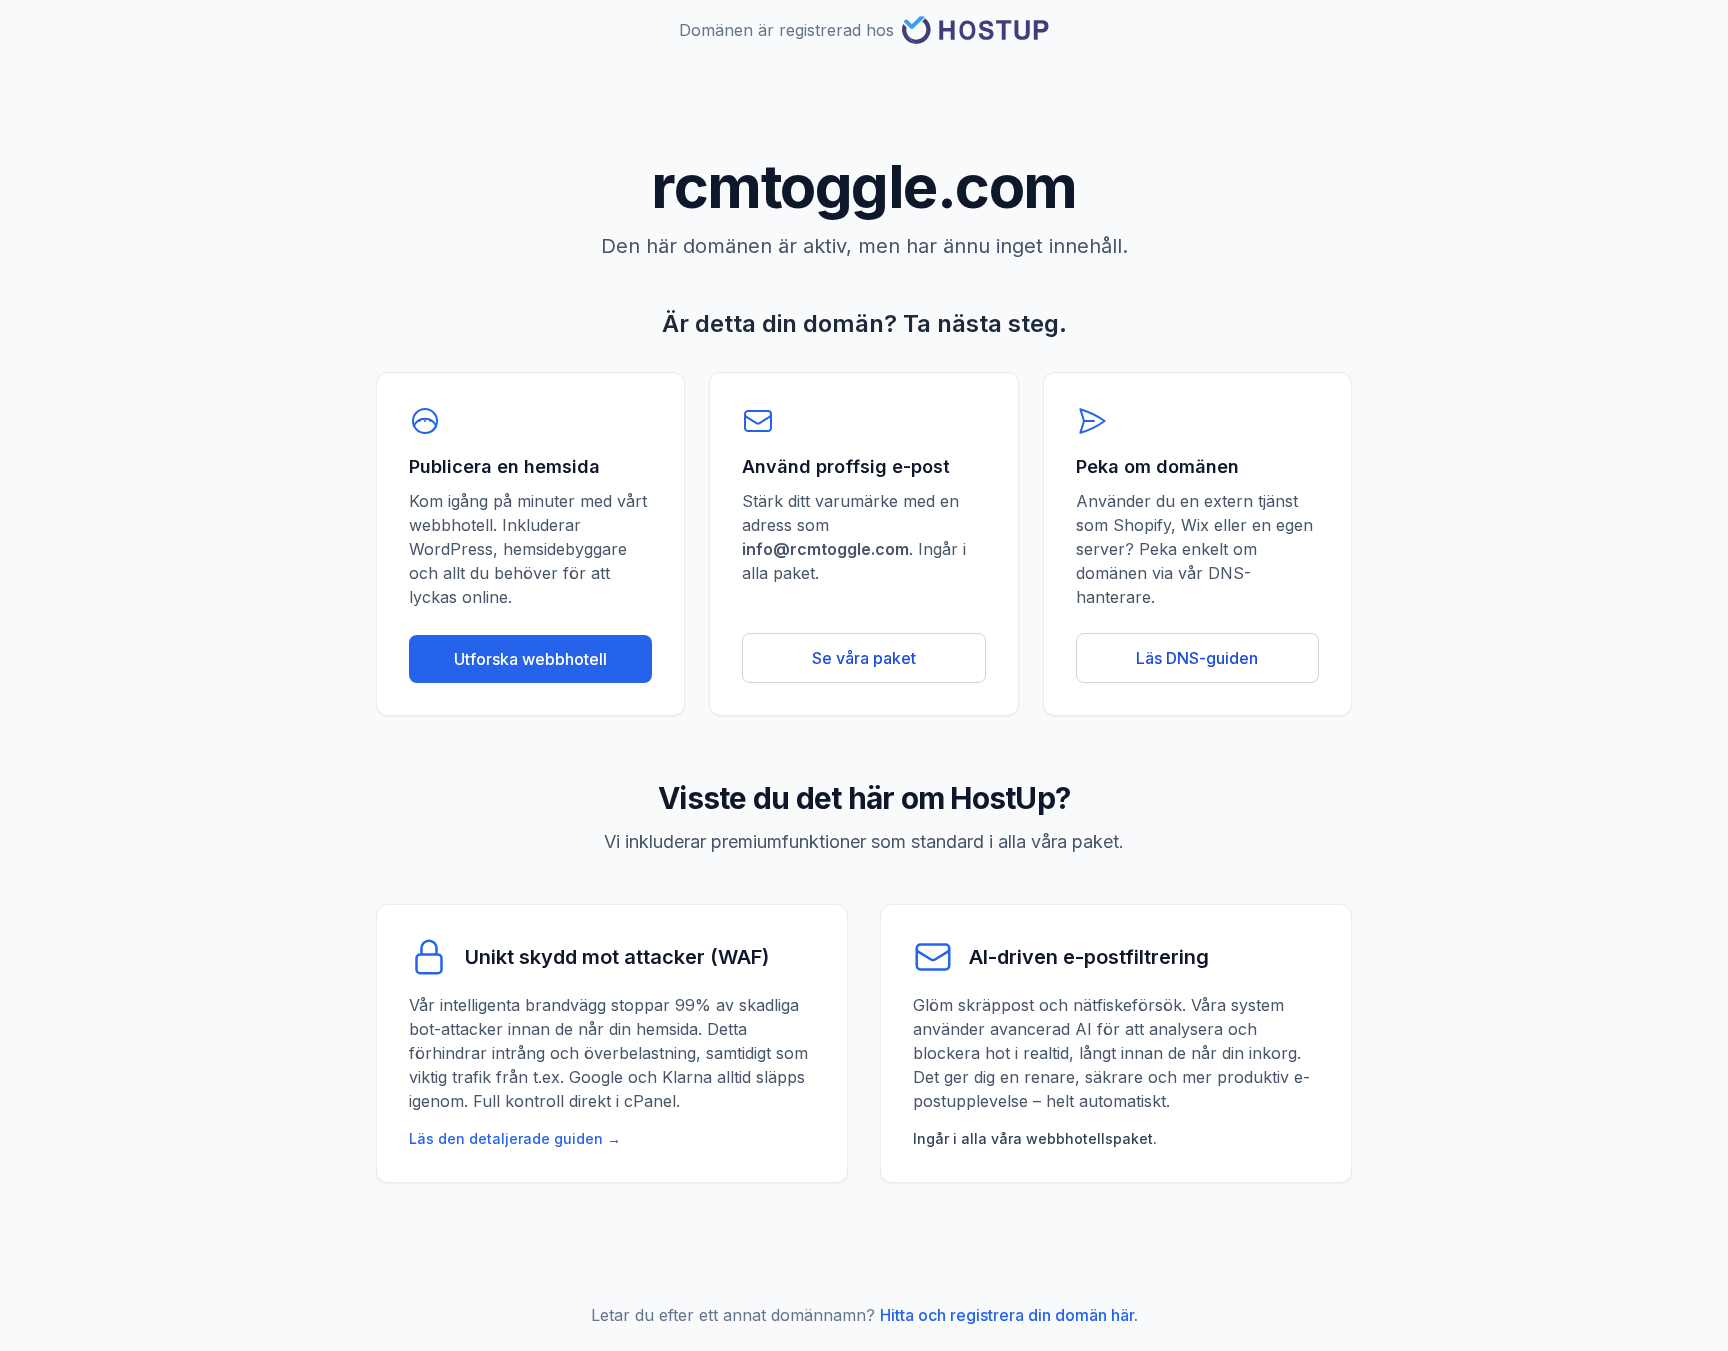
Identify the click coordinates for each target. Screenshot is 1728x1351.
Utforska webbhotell (530, 659)
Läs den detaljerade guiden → (515, 1138)
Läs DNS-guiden (1197, 658)
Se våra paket (864, 658)
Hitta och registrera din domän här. (1009, 1315)
